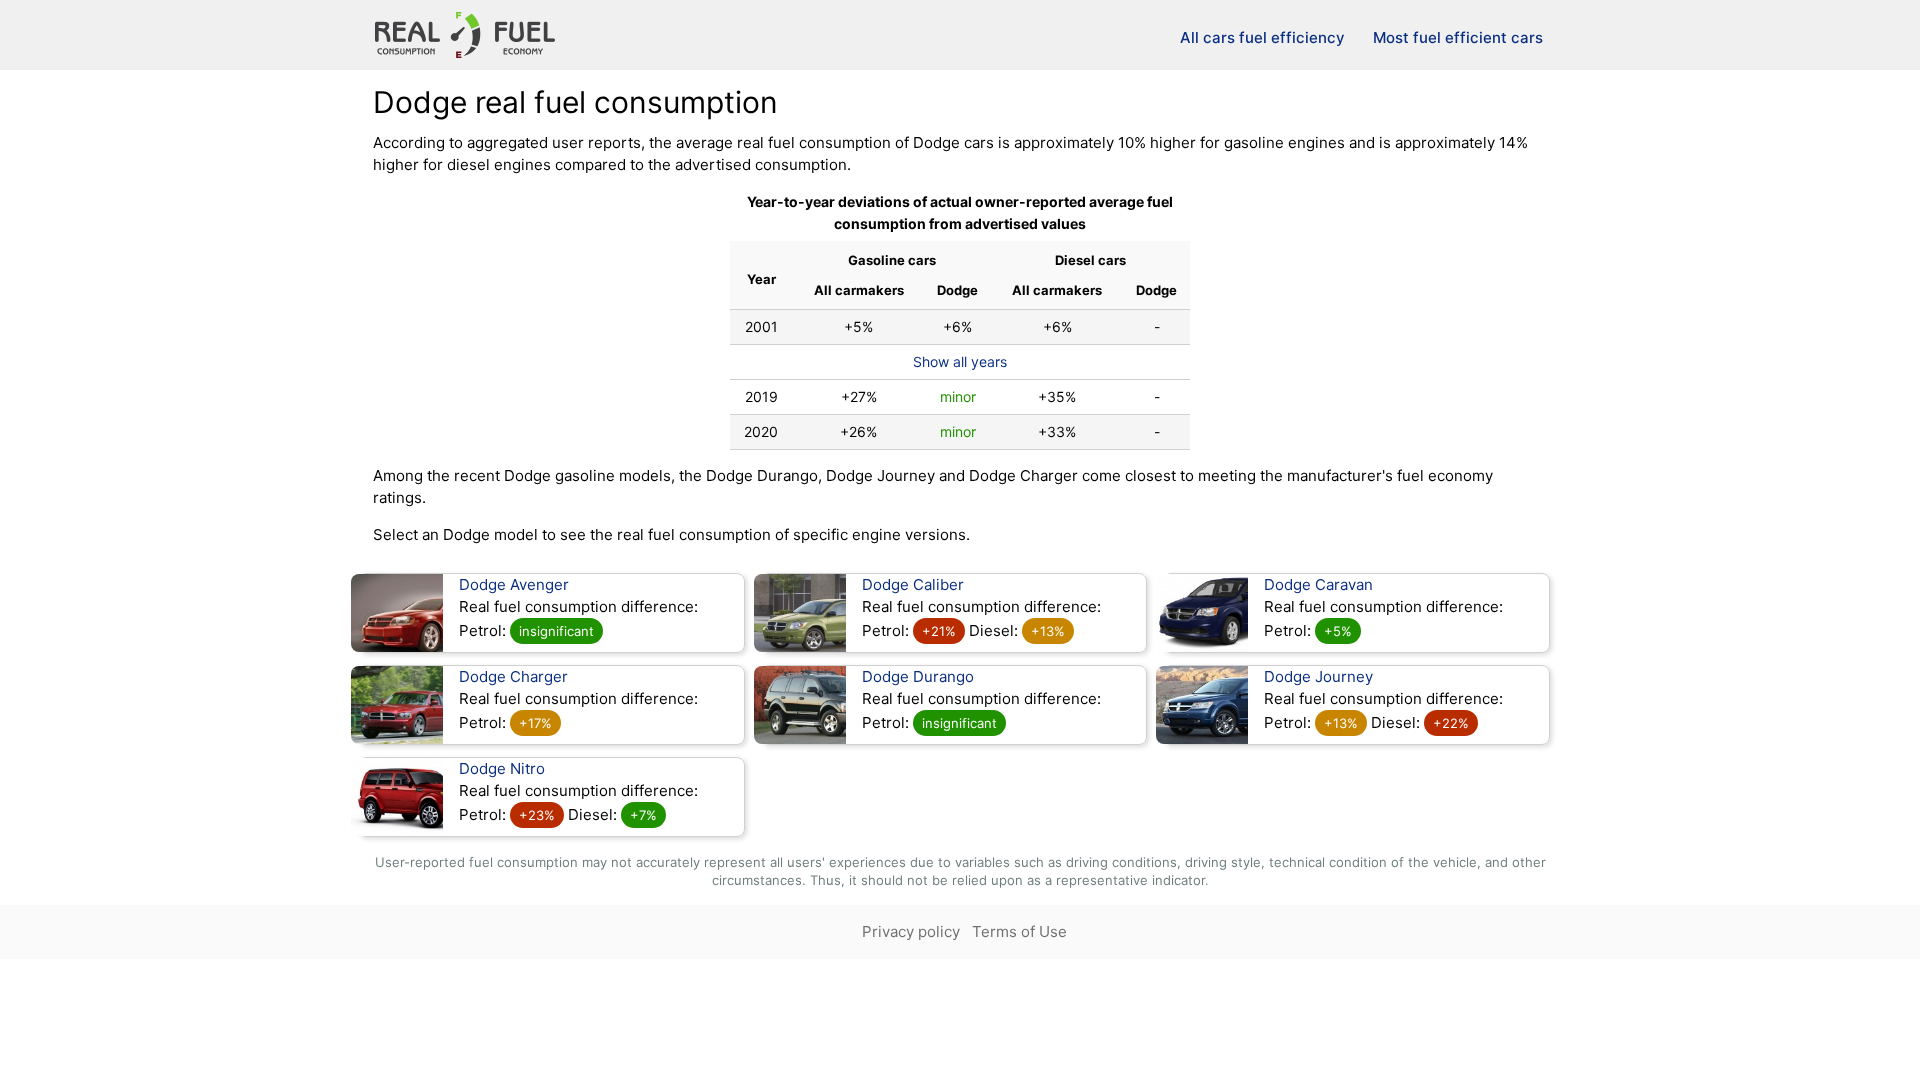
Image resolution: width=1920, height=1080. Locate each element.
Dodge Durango (918, 676)
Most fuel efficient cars (1458, 37)
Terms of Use (1019, 931)
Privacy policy (911, 931)
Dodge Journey (1318, 676)
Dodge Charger (513, 676)
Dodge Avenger (514, 584)
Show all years (960, 361)
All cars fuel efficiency (1262, 37)
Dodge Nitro (502, 768)
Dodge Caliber (913, 584)
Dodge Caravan (1318, 584)
